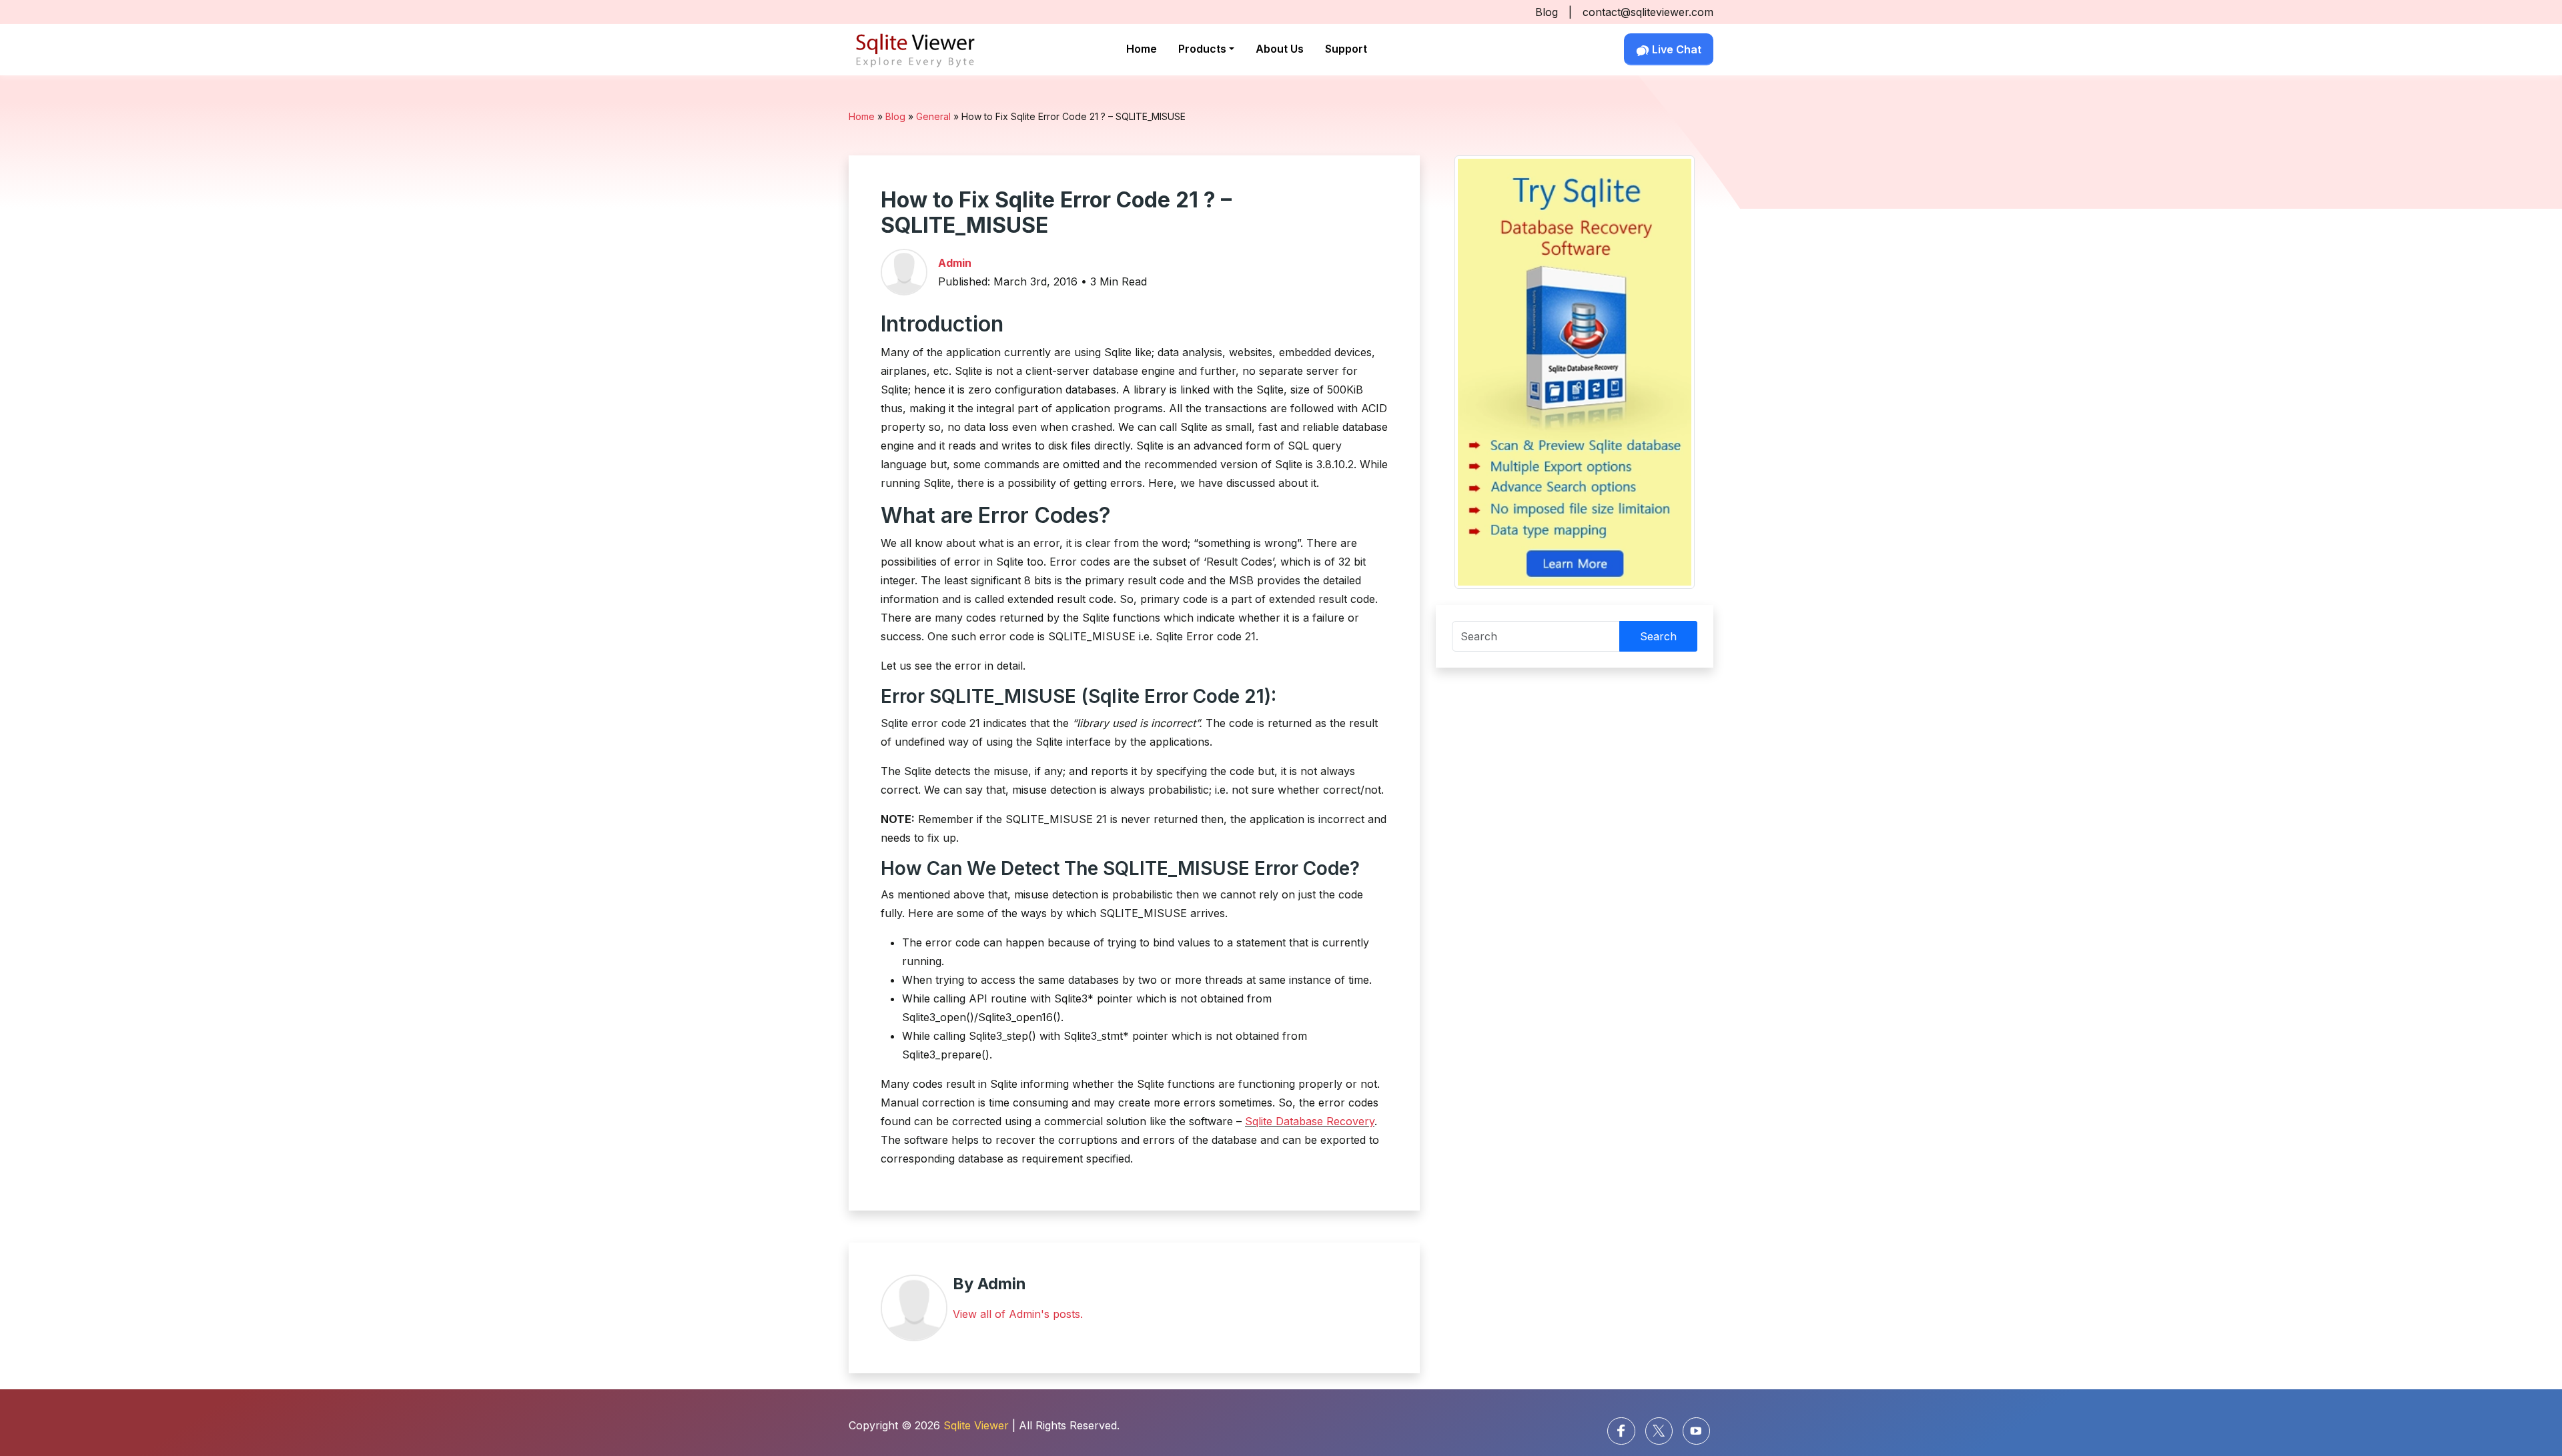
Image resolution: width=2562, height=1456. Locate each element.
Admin (955, 263)
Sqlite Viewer (976, 1425)
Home (1142, 49)
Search (1658, 636)
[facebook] (1621, 1431)
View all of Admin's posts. (1018, 1314)
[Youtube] (1696, 1431)
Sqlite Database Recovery (1310, 1121)
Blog (1547, 12)
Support (1346, 49)
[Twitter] (1659, 1431)
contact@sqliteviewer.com (1648, 12)
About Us (1280, 49)
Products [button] (1202, 49)
